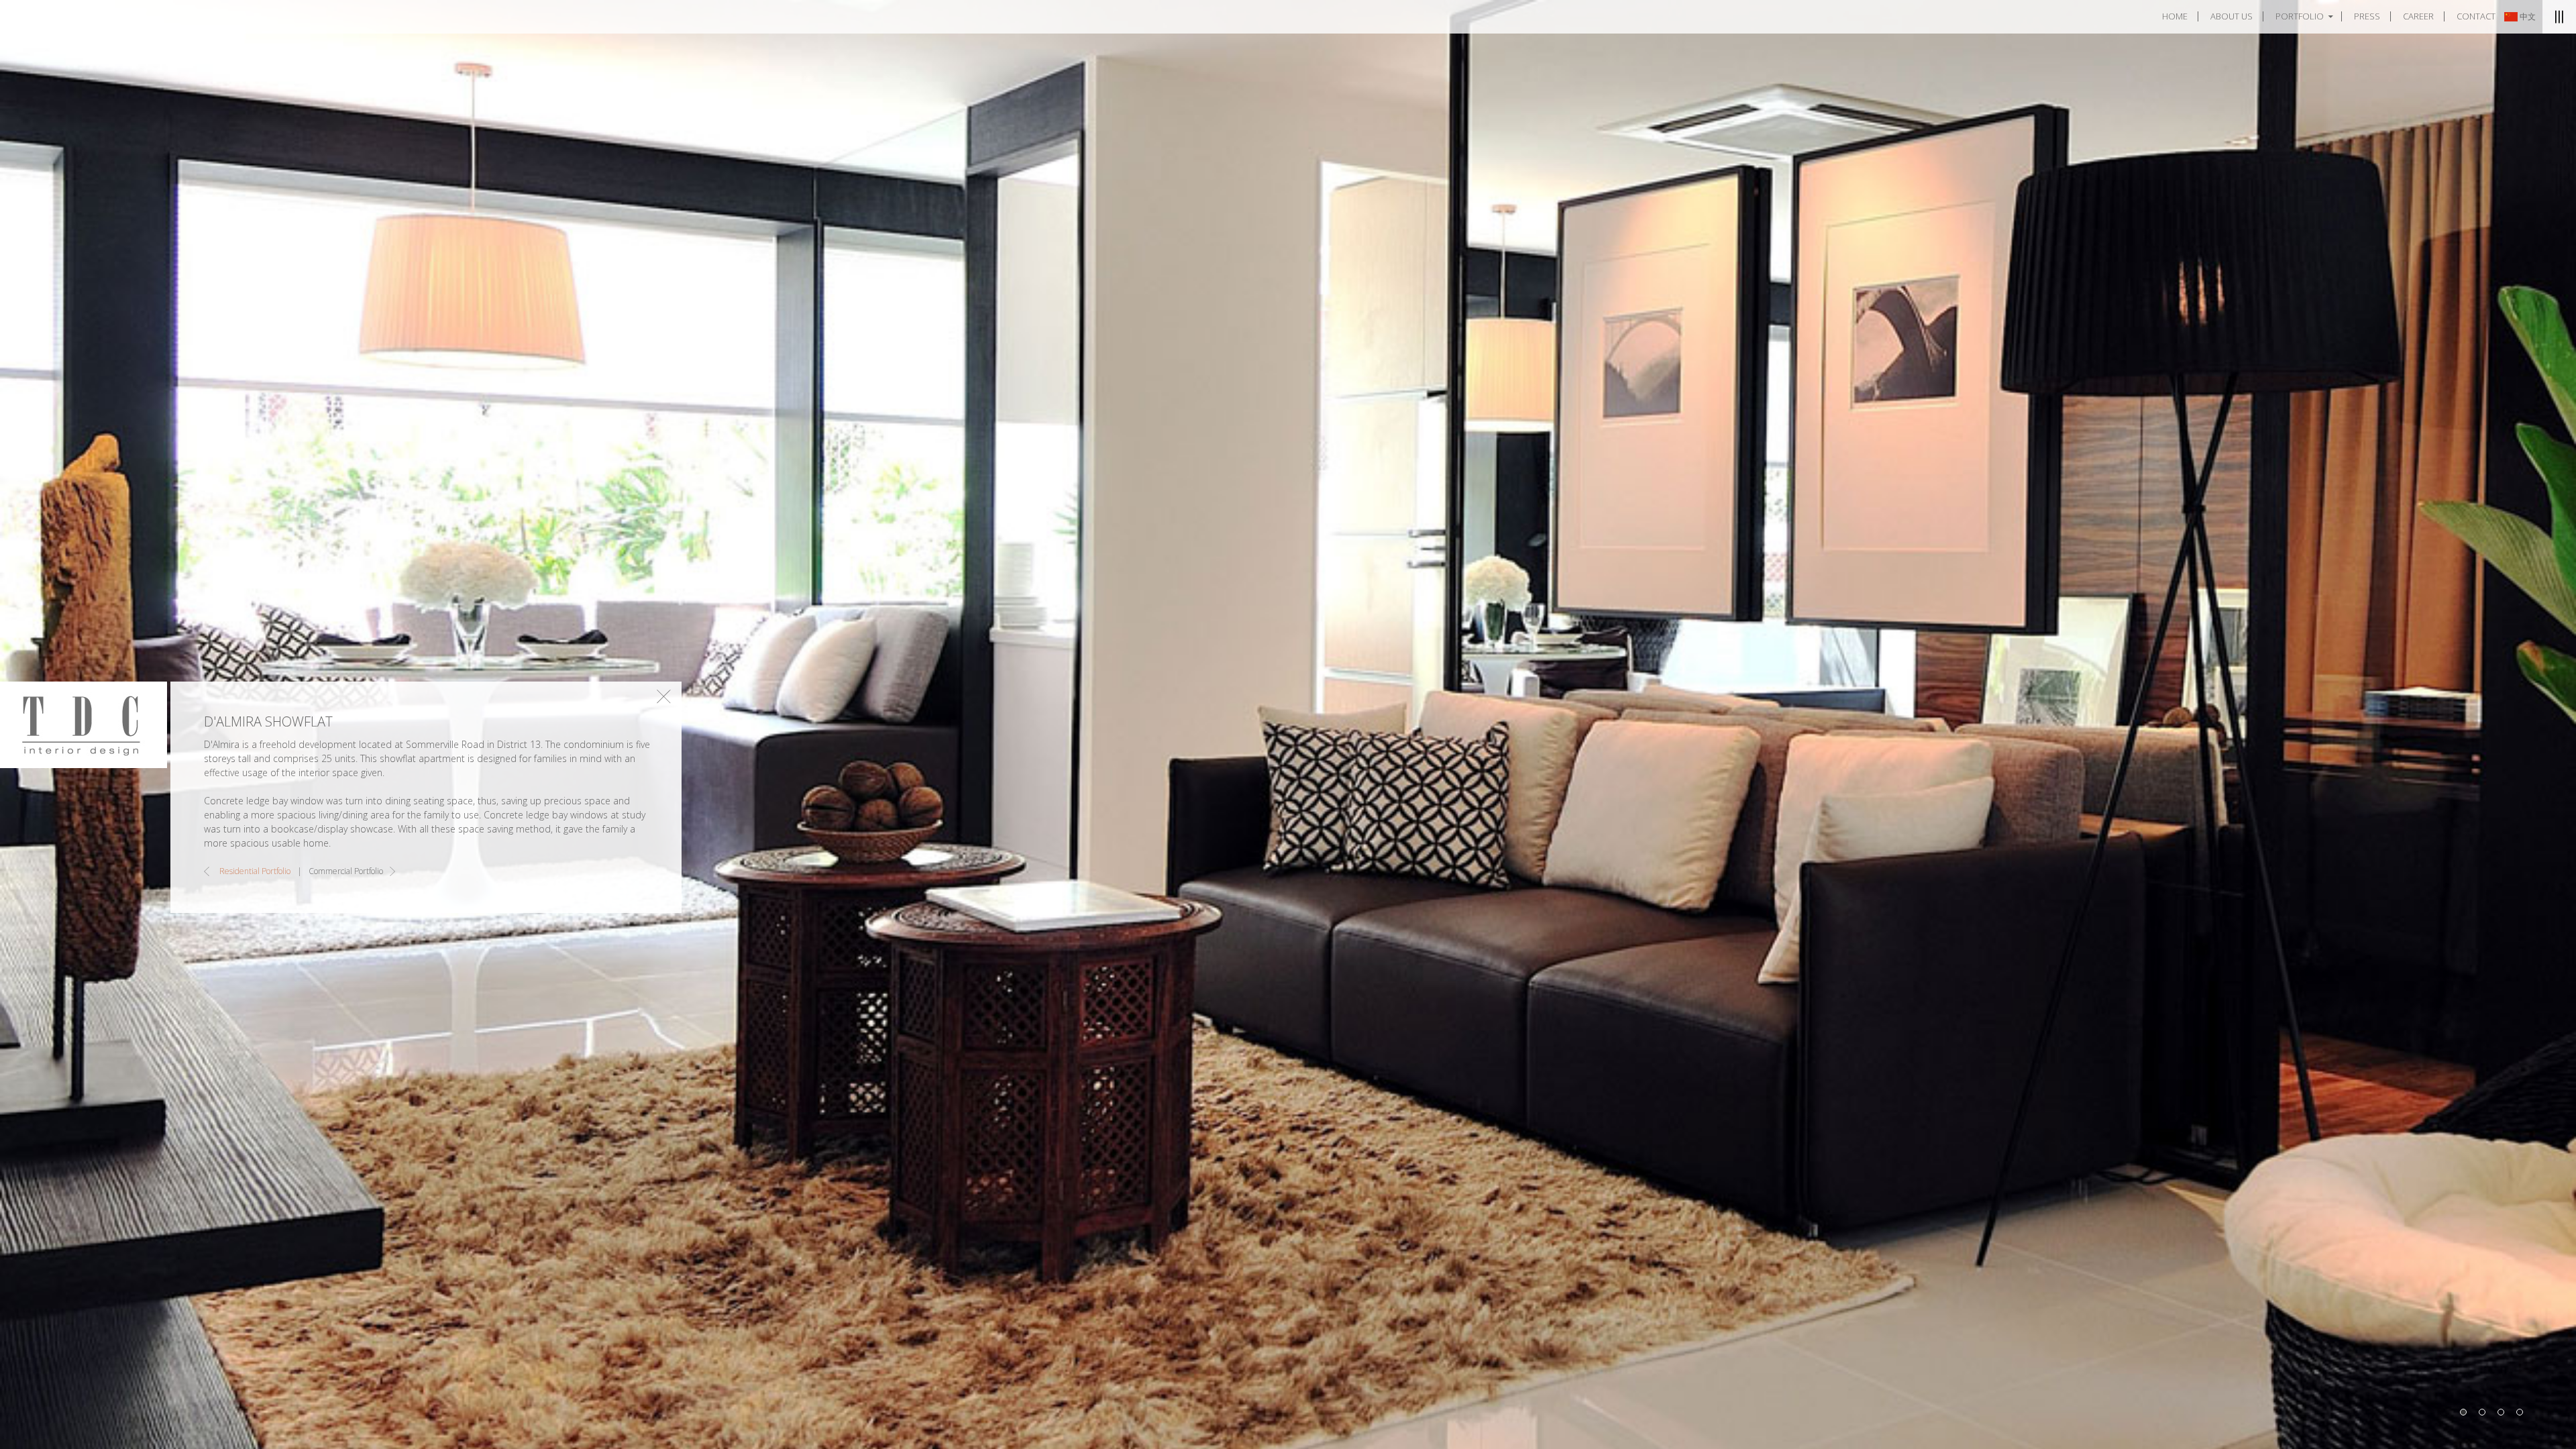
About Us (2232, 17)
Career (2418, 17)
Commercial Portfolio (346, 871)
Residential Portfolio (255, 871)
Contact (2476, 17)
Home (2175, 17)
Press (2367, 17)
